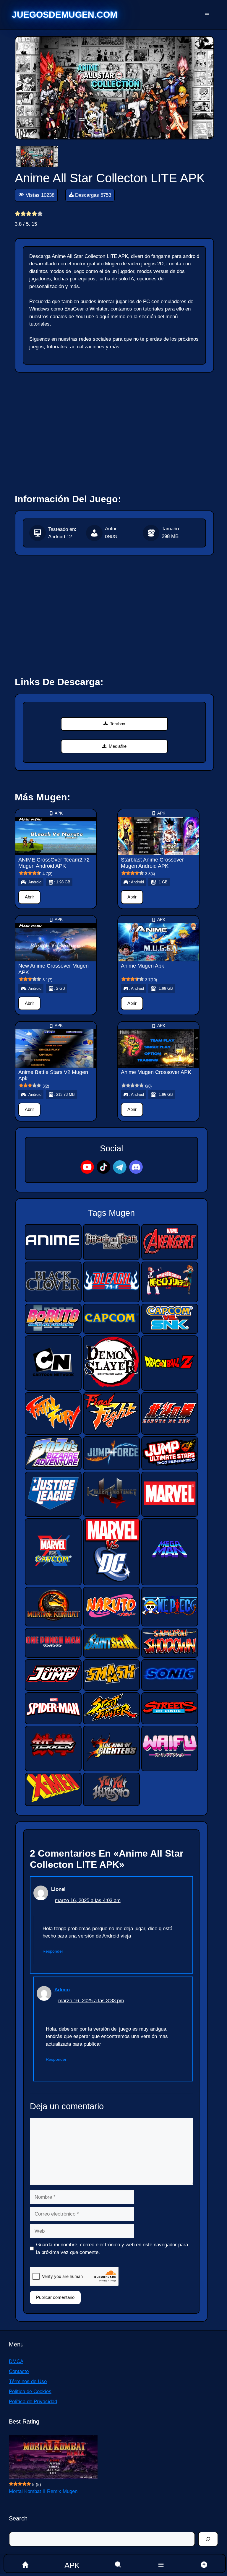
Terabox (118, 724)
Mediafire (118, 746)
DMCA (16, 2361)
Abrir (29, 897)
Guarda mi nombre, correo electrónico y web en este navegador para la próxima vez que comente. (112, 2248)
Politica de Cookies (30, 2391)
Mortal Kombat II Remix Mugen (43, 2491)
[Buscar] (208, 2539)
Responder (53, 1951)
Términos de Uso (28, 2381)
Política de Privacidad (33, 2402)
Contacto (19, 2371)
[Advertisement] (115, 430)
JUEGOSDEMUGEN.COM (65, 15)
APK (59, 813)
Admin (62, 1990)
